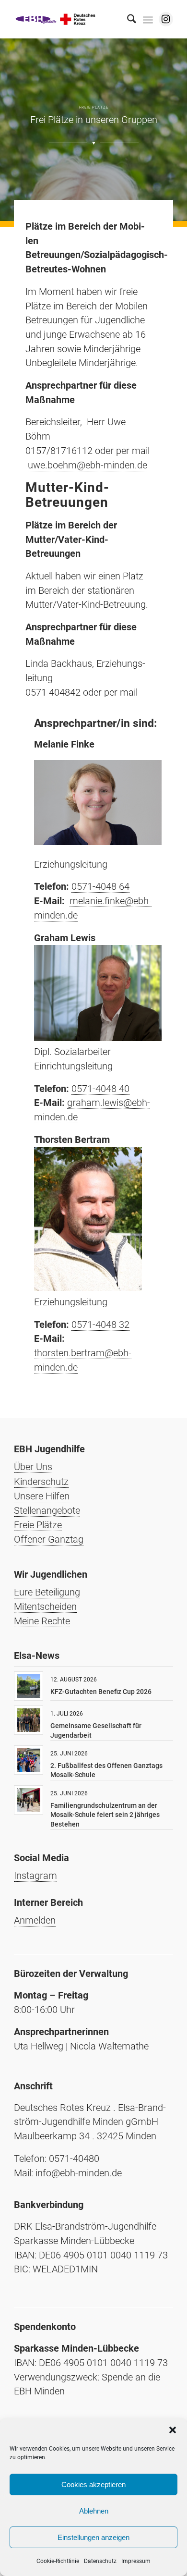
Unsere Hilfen (42, 1496)
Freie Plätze (38, 1525)
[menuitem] (127, 19)
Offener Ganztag (49, 1539)
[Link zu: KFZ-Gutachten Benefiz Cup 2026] (29, 1686)
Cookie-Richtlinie (58, 2561)
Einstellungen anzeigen (93, 2537)
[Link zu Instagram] (166, 19)
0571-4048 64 (100, 886)
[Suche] (127, 19)
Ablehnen (94, 2511)
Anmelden (35, 1920)
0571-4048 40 (100, 1089)
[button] (173, 2430)
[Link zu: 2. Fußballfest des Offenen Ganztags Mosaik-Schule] (29, 1760)
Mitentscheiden (45, 1607)
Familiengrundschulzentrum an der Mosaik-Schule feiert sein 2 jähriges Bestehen (105, 1815)
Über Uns (33, 1467)
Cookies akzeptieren (93, 2484)
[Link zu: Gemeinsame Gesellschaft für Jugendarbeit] (29, 1720)
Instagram (35, 1876)
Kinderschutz (41, 1482)
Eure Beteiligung (47, 1592)
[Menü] (148, 19)
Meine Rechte (42, 1621)
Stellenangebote (47, 1510)
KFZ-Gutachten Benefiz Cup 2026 (101, 1692)
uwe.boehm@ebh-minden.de (88, 465)
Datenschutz (100, 2561)
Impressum (136, 2561)
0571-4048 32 (100, 1325)
